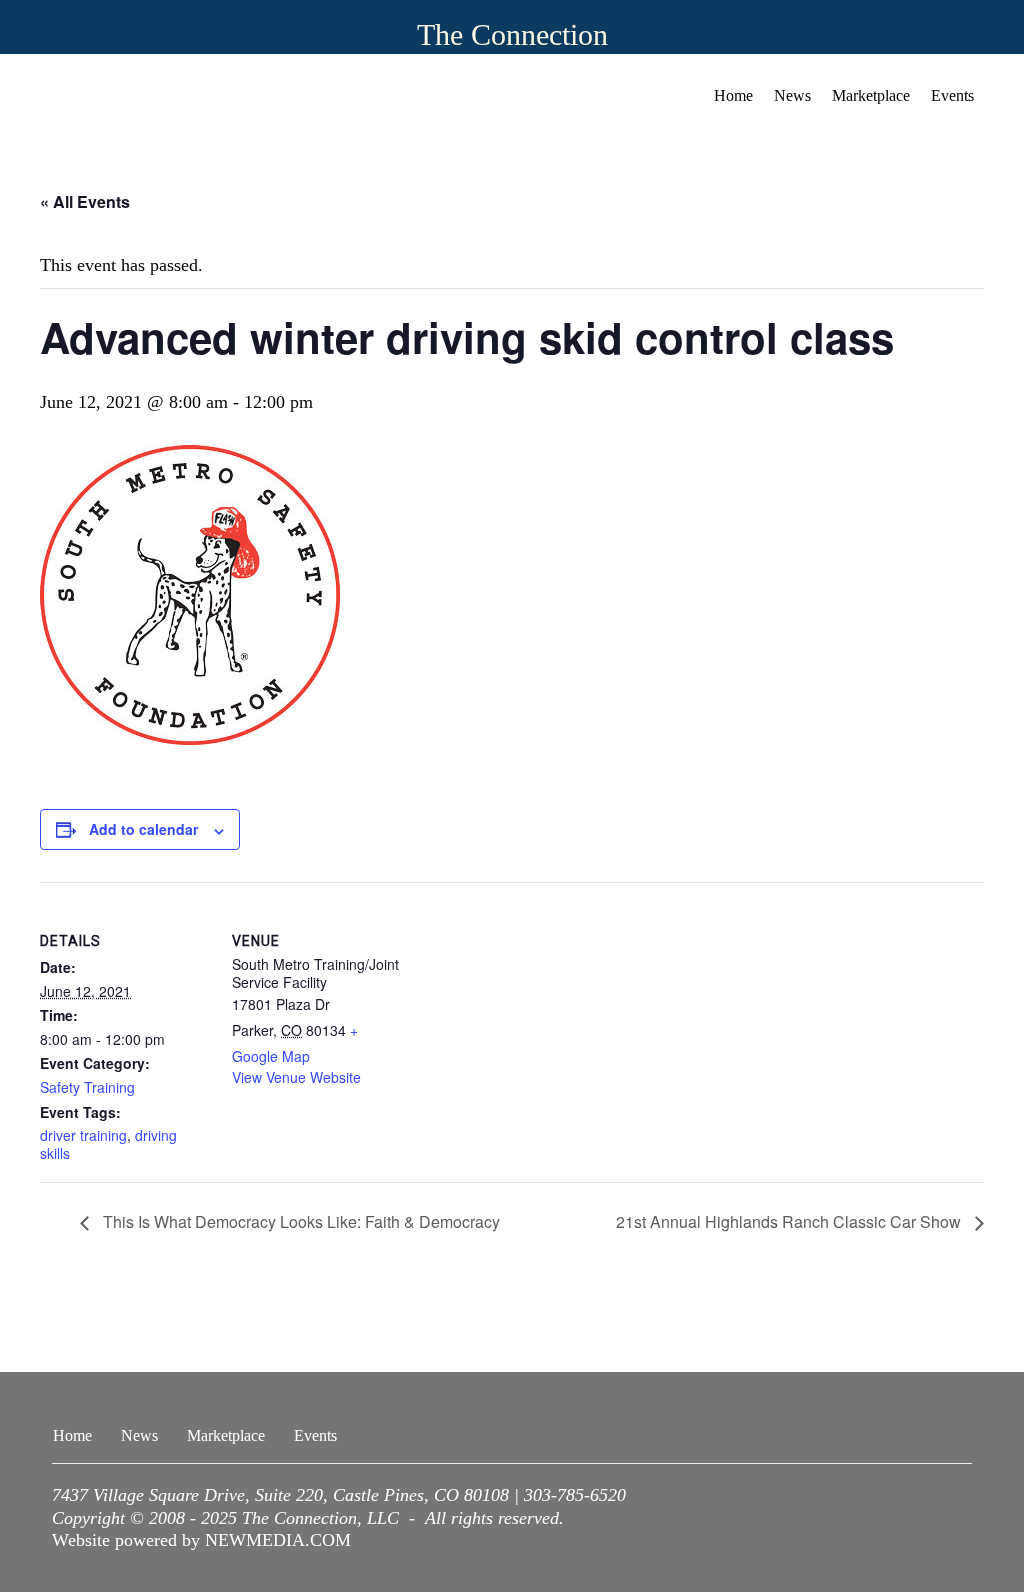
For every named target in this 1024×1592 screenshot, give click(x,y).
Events (952, 95)
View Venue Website (296, 1077)
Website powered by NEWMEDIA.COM (201, 1540)
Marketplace (871, 95)
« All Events (85, 201)
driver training (83, 1135)
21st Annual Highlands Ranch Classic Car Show (790, 1221)
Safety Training (87, 1087)
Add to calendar (143, 829)
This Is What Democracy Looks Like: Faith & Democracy (299, 1221)
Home (733, 95)
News (792, 95)
